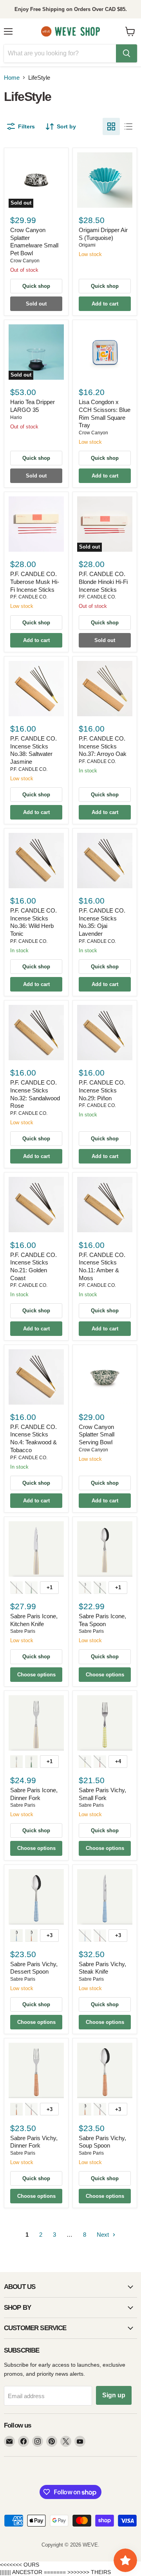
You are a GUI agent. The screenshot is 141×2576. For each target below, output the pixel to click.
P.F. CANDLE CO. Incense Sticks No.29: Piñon (102, 1090)
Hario (16, 417)
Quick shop (36, 286)
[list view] (128, 126)
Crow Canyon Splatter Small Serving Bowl (97, 1434)
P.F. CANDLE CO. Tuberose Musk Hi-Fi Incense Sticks (35, 582)
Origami (87, 245)
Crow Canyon (25, 261)
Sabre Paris (23, 1631)
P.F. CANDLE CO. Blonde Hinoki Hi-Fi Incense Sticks (103, 582)
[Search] (127, 53)
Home (12, 78)
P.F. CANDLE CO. (29, 597)
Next (104, 2235)
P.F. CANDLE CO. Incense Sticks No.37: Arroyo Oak (103, 746)
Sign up (114, 2395)
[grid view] (111, 126)
